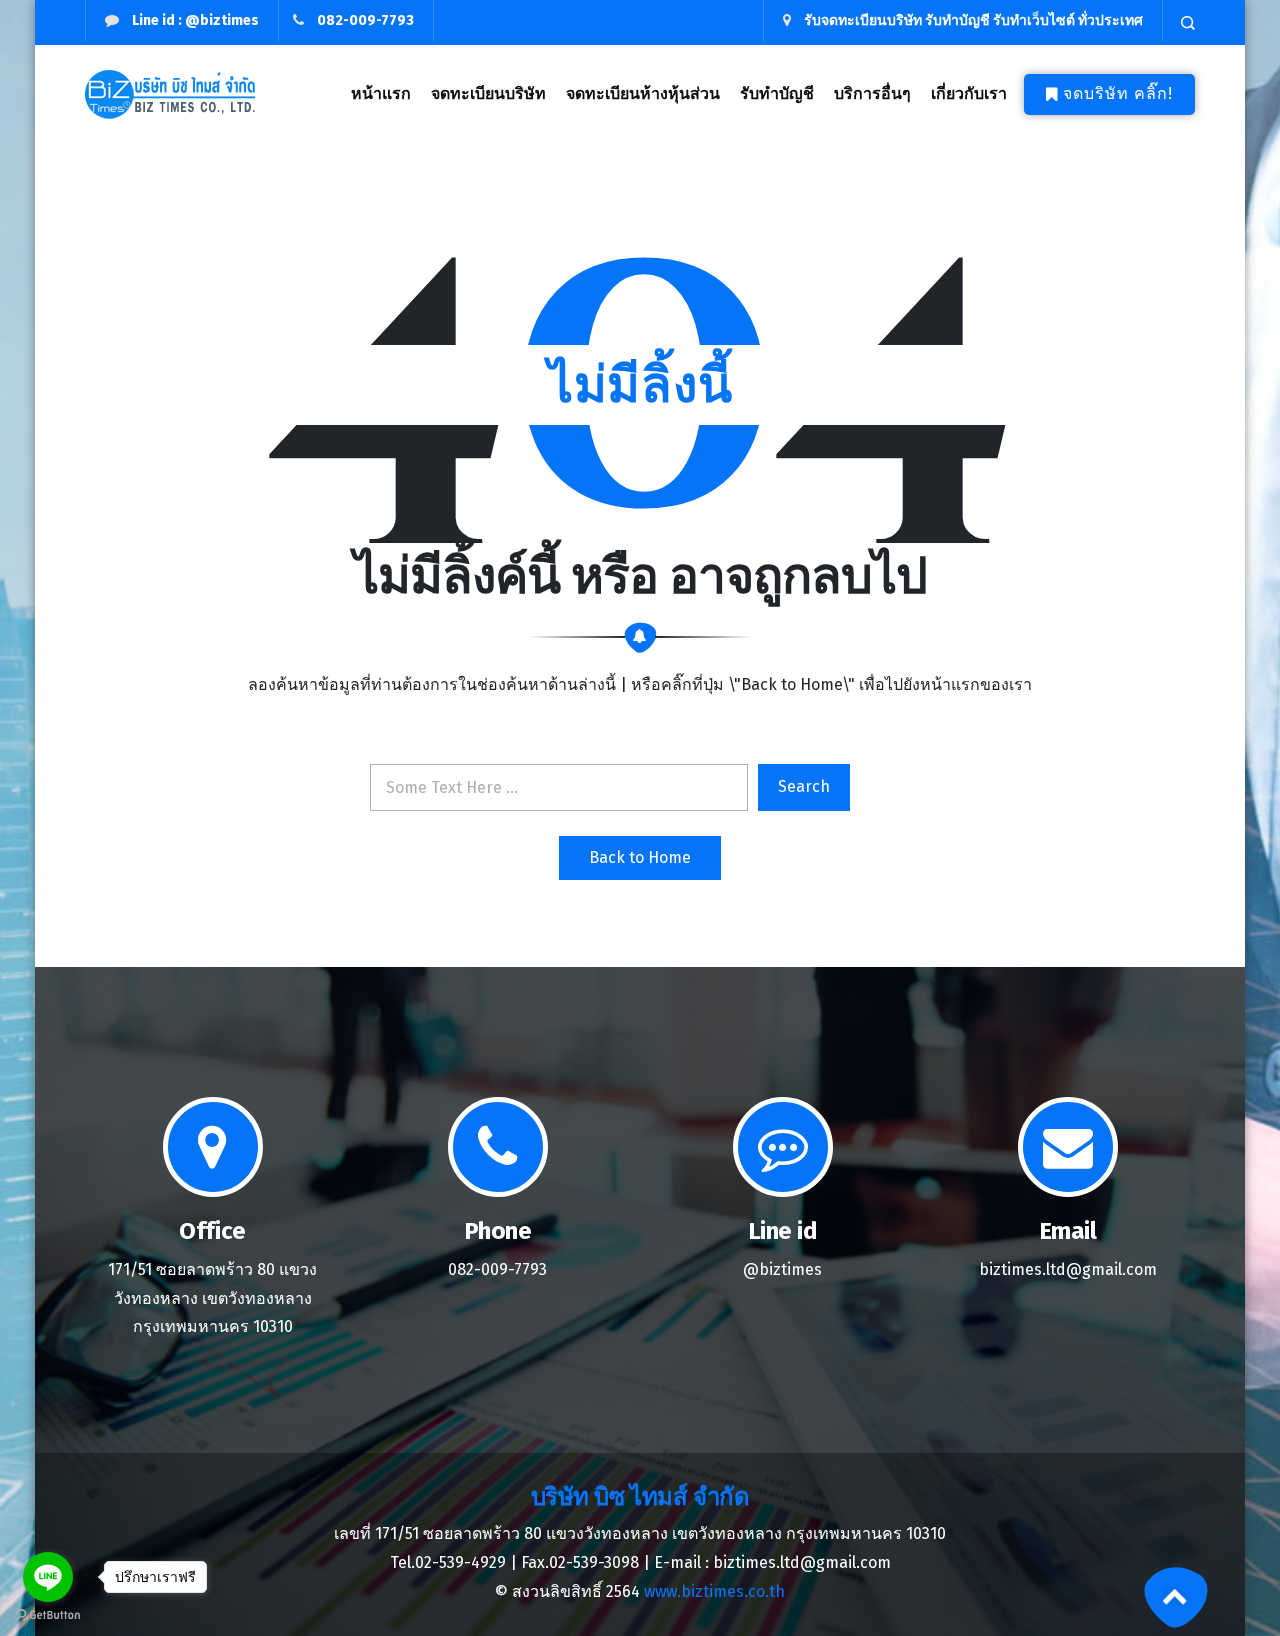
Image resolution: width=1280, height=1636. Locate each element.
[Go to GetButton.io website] (48, 1615)
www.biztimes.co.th (714, 1591)
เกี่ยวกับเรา (969, 93)
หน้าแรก (381, 93)
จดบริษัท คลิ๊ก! (1118, 93)
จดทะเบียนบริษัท (488, 93)
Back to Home (640, 857)
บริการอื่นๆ (872, 93)
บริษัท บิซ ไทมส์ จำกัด (640, 1497)
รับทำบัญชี (777, 93)
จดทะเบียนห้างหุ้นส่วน (643, 93)
